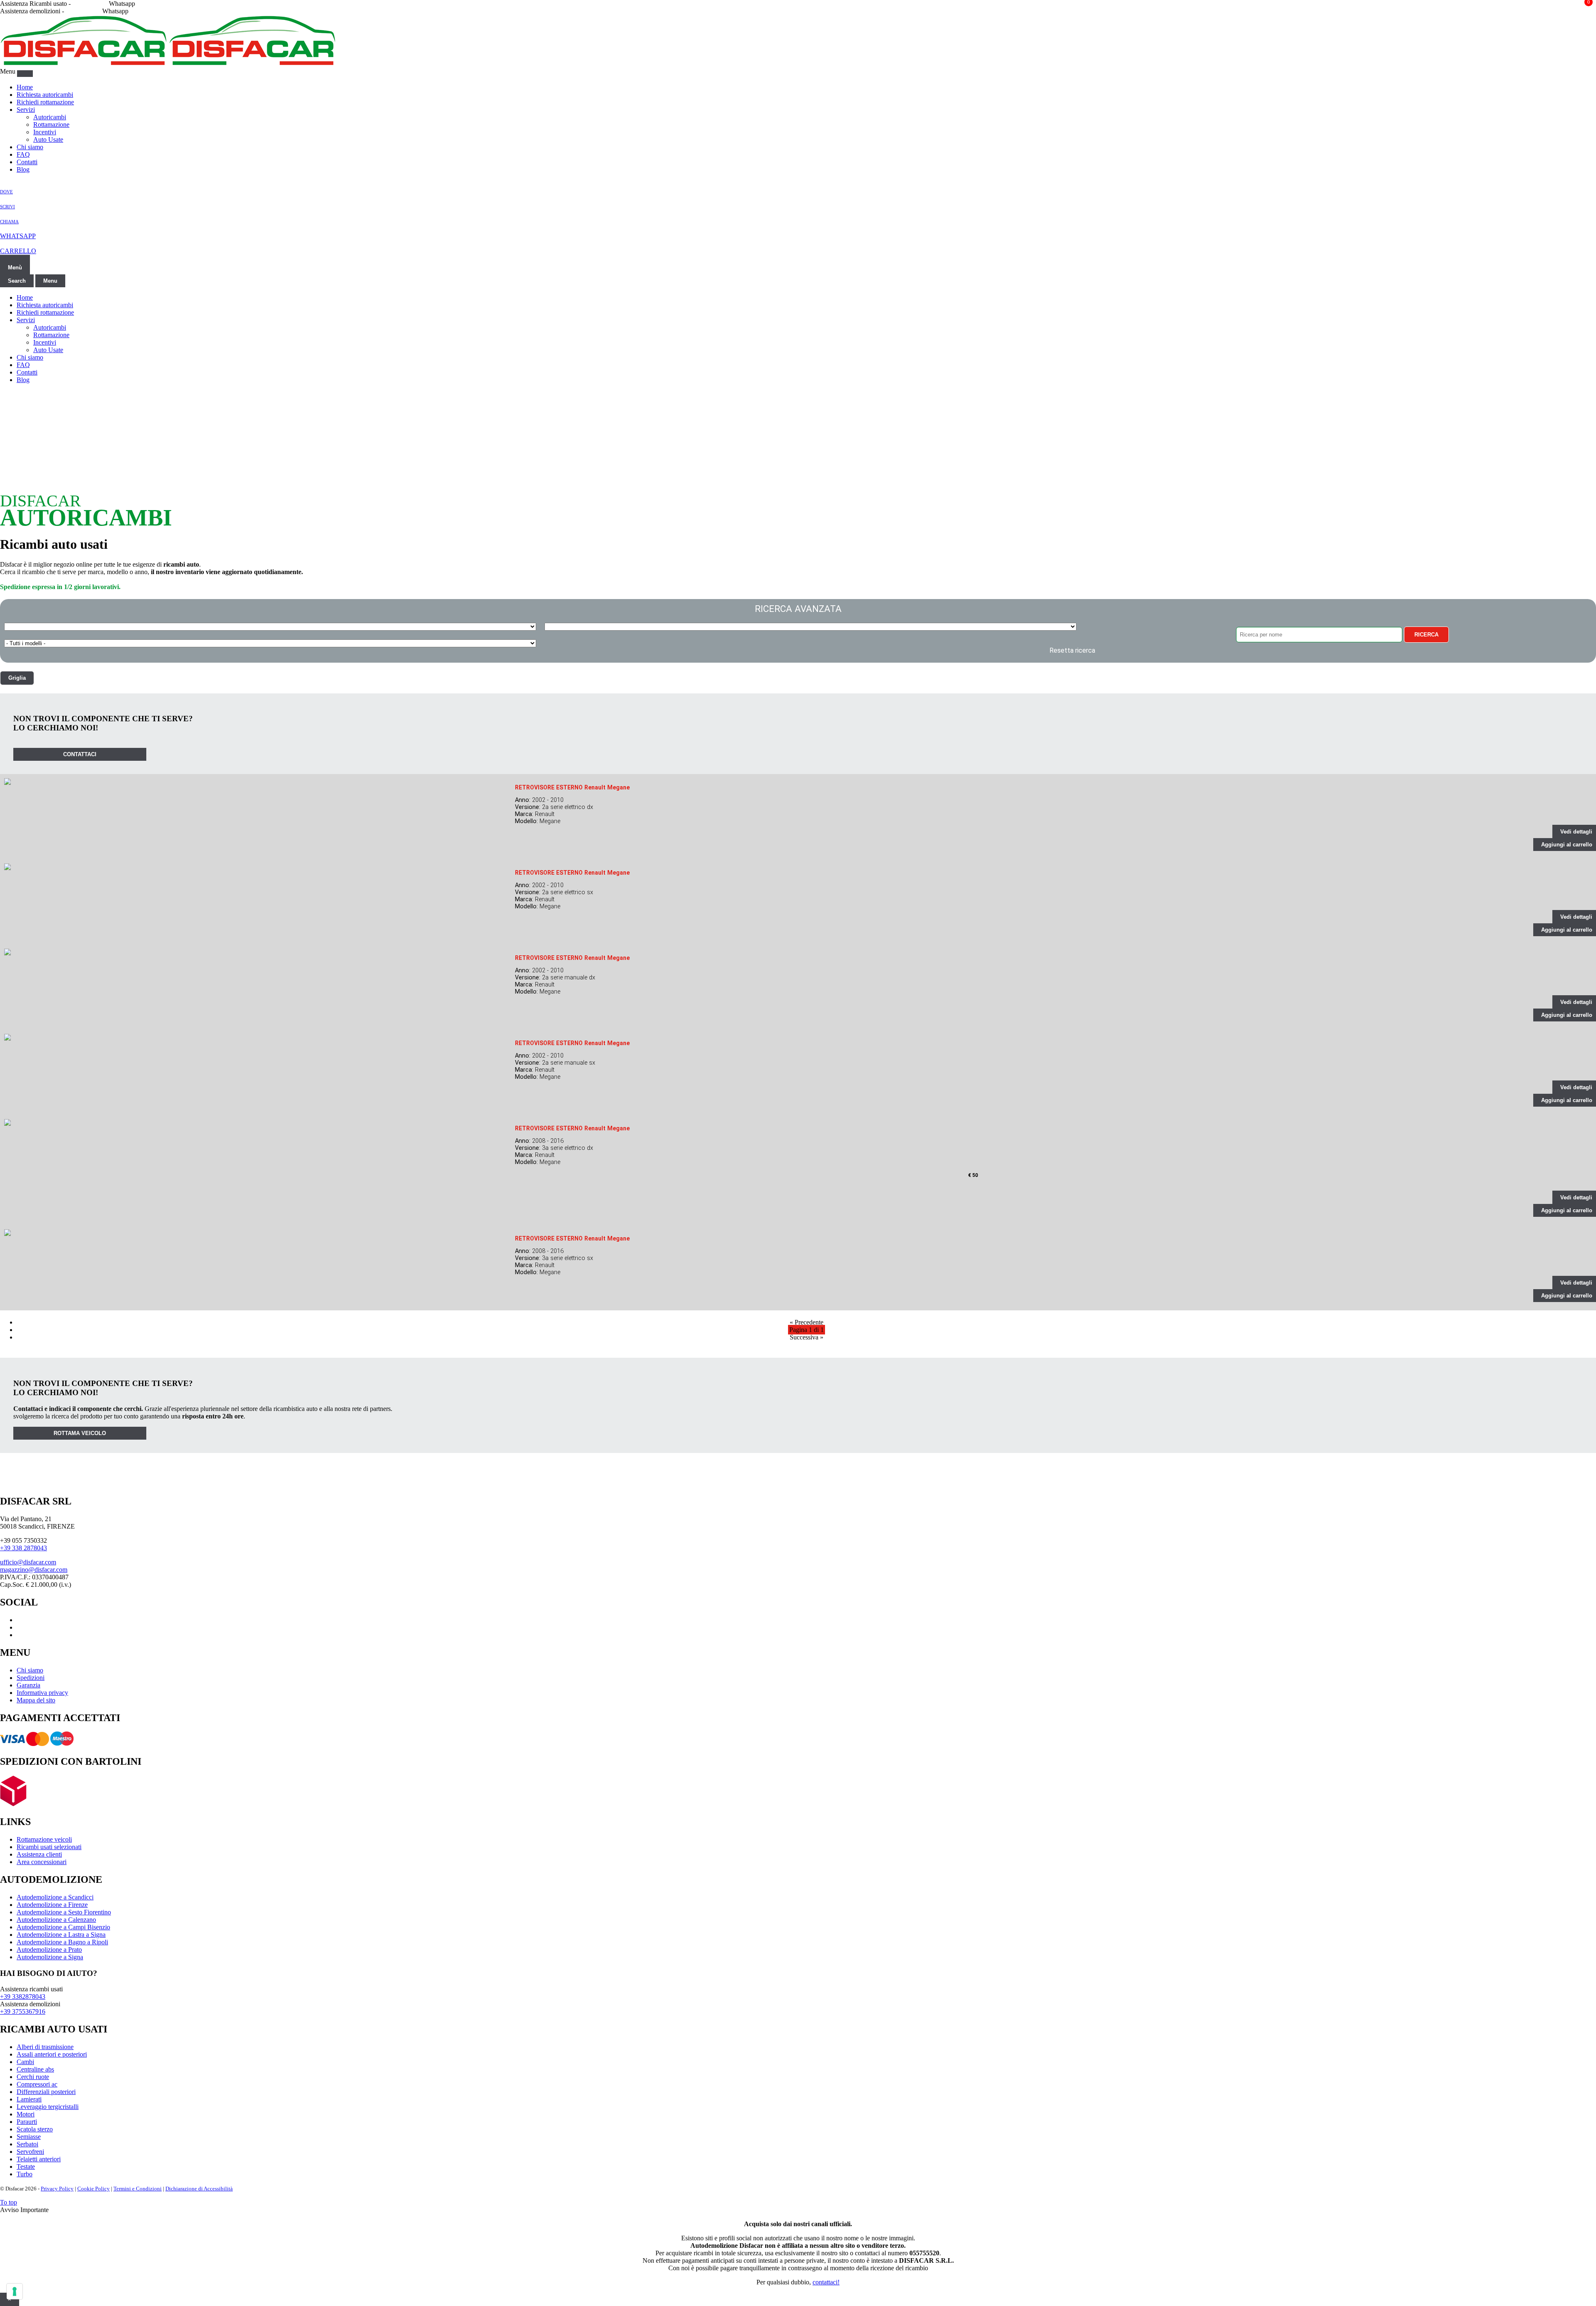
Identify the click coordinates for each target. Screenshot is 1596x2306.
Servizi (26, 110)
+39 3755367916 (23, 2011)
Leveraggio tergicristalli (48, 2107)
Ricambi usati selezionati (49, 1847)
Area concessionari (42, 1862)
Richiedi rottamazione (45, 102)
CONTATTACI (80, 754)
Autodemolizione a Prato (49, 1950)
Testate (26, 2167)
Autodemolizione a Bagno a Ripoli (62, 1942)
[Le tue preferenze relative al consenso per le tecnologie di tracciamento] (15, 2291)
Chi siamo (30, 147)
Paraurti (27, 2122)
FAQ (23, 154)
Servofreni (30, 2152)
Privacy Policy (57, 2189)
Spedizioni (31, 1678)
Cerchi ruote (33, 2077)
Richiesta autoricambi (45, 95)
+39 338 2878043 (23, 1548)
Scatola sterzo (35, 2129)
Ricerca (1426, 635)
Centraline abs (35, 2069)
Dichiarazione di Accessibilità (199, 2189)
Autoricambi (50, 117)
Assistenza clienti (39, 1854)
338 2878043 (90, 4)
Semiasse (29, 2137)
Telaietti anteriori (39, 2159)
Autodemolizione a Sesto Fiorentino (64, 1912)
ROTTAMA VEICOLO (80, 1433)
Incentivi (45, 132)
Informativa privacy (42, 1693)
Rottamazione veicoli (44, 1839)
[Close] (25, 74)
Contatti (27, 162)
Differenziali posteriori (46, 2092)
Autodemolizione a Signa (50, 1957)
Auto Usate (48, 139)
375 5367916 (83, 11)
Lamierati (29, 2099)
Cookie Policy (94, 2189)
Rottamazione (51, 125)
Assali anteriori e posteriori (52, 2054)
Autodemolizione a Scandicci (55, 1897)
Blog (23, 169)
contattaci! (826, 2282)
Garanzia (28, 1685)
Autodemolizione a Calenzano (56, 1920)
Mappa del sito (36, 1700)
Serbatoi (27, 2144)
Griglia (17, 678)
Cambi (25, 2062)
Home (25, 87)
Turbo (25, 2174)
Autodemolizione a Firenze (52, 1905)
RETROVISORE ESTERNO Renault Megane (572, 787)
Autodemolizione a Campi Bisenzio (63, 1927)
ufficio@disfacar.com (28, 1562)
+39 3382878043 (23, 1996)
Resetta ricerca (1072, 650)
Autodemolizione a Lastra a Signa (61, 1935)
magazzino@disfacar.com (34, 1570)
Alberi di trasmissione (45, 2047)
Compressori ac (37, 2084)
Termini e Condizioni (138, 2189)
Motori (26, 2114)
